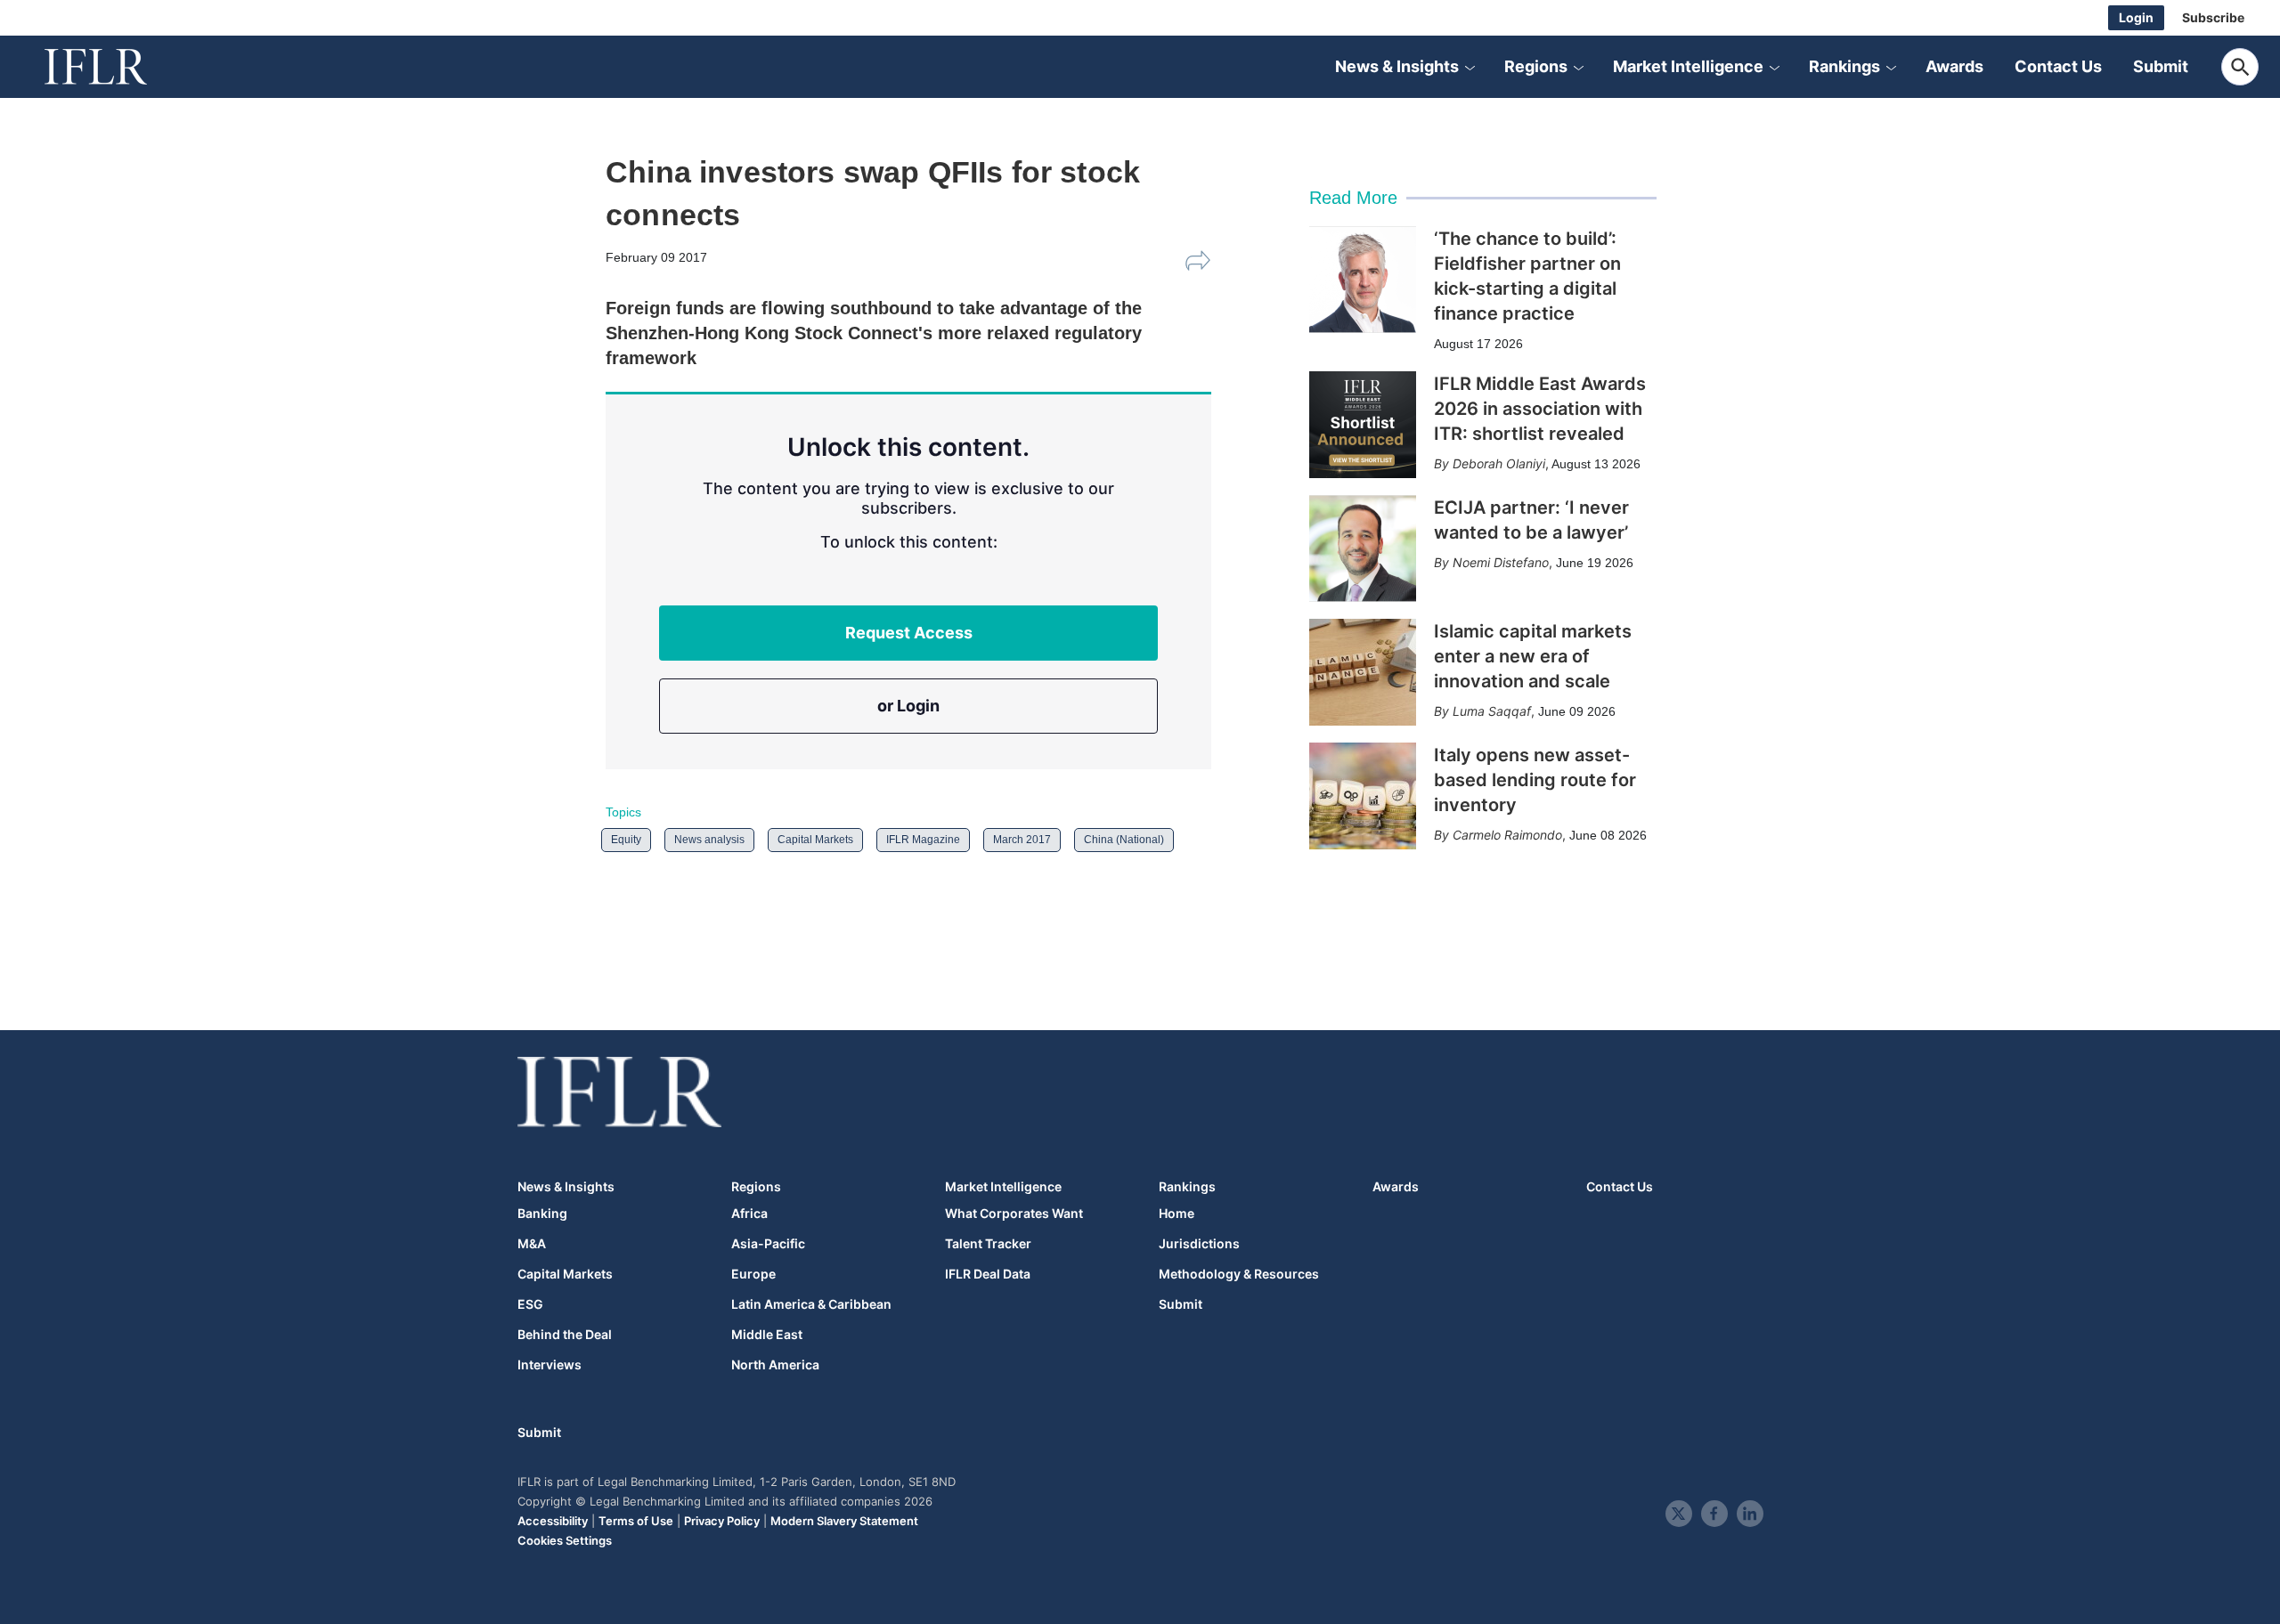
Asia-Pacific (768, 1244)
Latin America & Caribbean (811, 1304)
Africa (749, 1214)
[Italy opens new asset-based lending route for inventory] (1363, 796)
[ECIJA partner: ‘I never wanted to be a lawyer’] (1363, 548)
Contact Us (2058, 66)
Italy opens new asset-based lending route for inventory (1535, 780)
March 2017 (1022, 840)
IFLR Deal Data (988, 1274)
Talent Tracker (988, 1244)
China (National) (1124, 840)
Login (2136, 17)
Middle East (767, 1335)
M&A (532, 1244)
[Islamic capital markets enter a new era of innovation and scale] (1363, 672)
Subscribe (2213, 17)
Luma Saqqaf (1492, 711)
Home (1177, 1214)
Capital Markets (815, 840)
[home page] (116, 67)
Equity (626, 840)
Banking (542, 1214)
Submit (2161, 66)
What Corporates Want (1014, 1214)
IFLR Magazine (923, 840)
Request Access (909, 633)
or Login (908, 706)
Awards (1954, 66)
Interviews (550, 1365)
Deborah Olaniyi (1499, 463)
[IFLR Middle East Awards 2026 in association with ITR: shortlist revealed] (1363, 425)
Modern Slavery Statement (844, 1521)
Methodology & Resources (1239, 1274)
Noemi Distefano (1501, 562)
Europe (753, 1274)
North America (775, 1365)
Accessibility (553, 1521)
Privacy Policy (722, 1521)
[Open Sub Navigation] (1470, 67)
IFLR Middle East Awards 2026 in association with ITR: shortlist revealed (1540, 409)
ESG (530, 1304)
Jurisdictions (1199, 1244)
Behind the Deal (565, 1335)
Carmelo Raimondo (1507, 835)
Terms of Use (636, 1521)
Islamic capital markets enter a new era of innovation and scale (1533, 656)
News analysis (709, 840)
